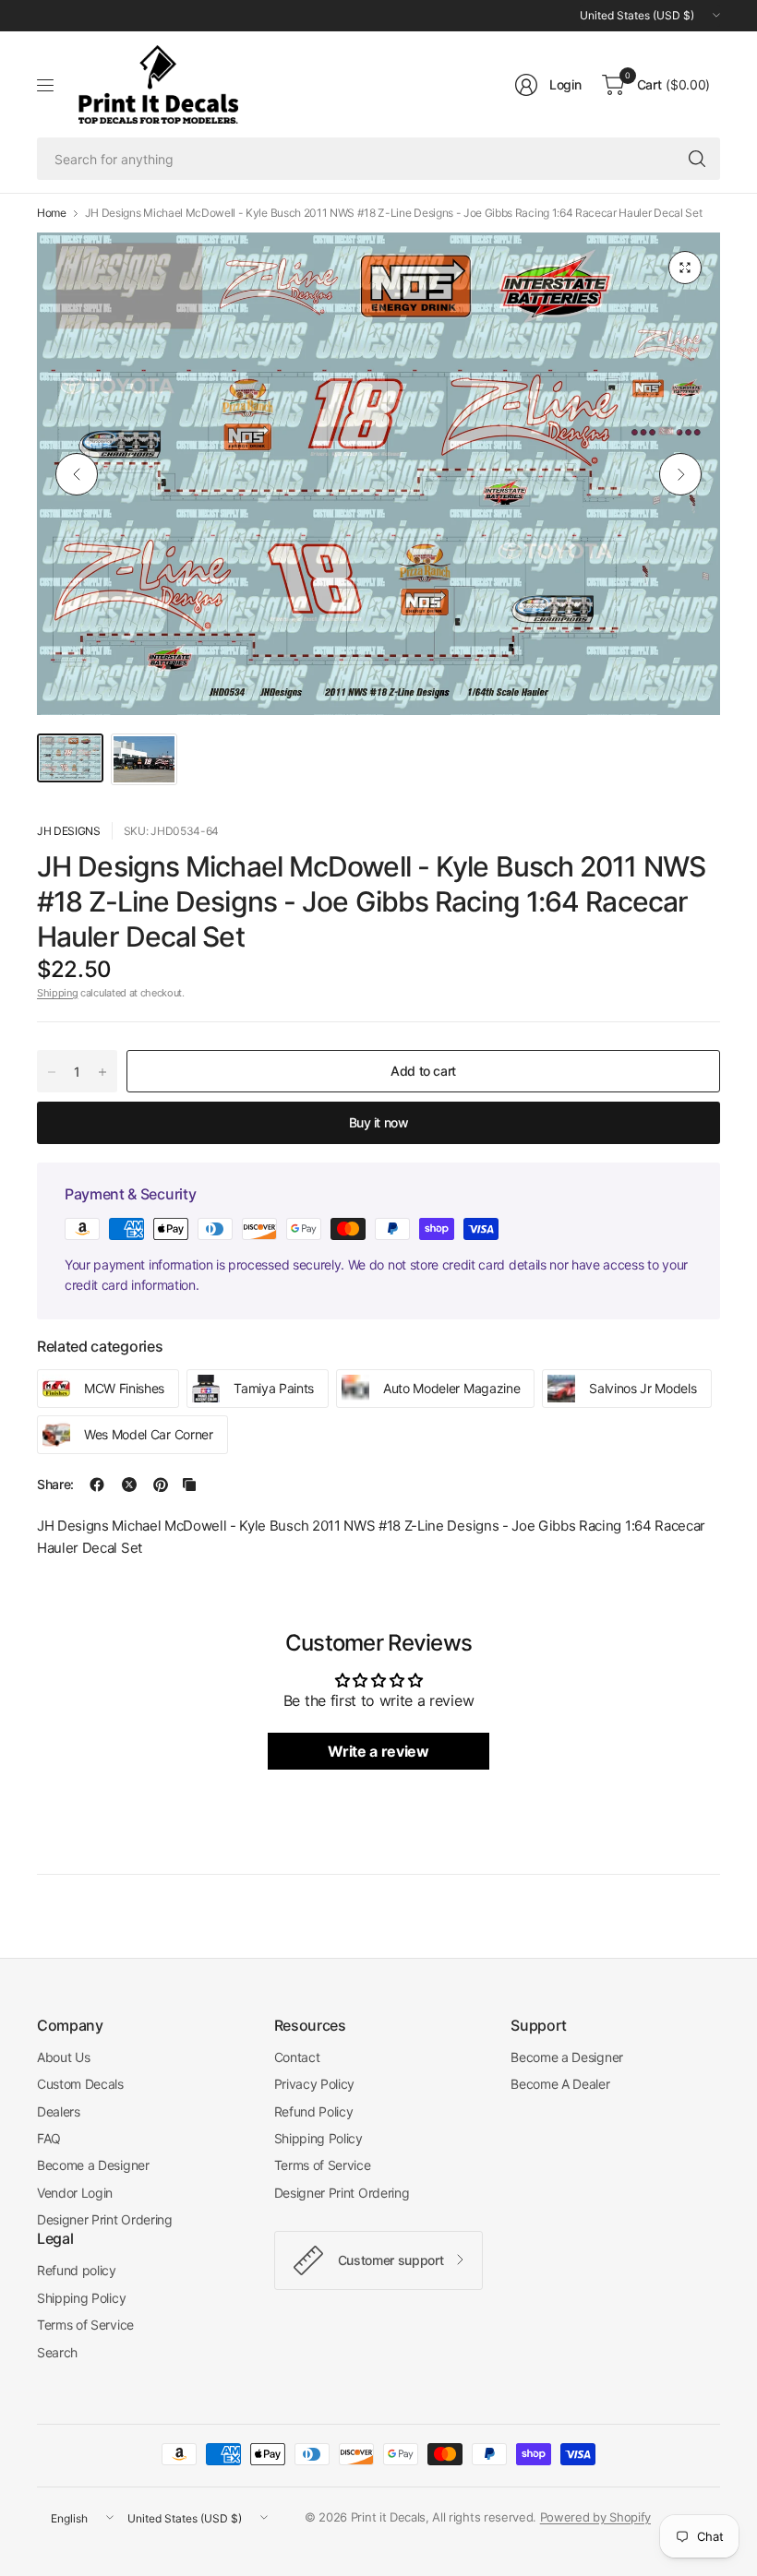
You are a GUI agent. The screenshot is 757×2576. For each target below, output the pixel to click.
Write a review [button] (378, 1751)
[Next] (680, 474)
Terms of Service (323, 2165)
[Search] (697, 159)
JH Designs (69, 831)
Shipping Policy (318, 2138)
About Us (63, 2057)
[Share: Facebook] (97, 1485)
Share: (55, 1485)
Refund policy (77, 2270)
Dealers (59, 2111)
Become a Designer (93, 2165)
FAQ (49, 2138)
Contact (297, 2057)
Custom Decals (80, 2084)
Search (57, 2352)
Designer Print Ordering (105, 2219)
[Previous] (77, 474)
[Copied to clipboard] (189, 1485)
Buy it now (379, 1122)
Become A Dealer (560, 2084)
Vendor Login (75, 2193)
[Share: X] (129, 1485)
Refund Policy (314, 2111)
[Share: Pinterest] (161, 1485)
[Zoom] (685, 268)
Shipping (57, 993)
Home (52, 213)
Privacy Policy (315, 2084)
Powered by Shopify (595, 2517)
